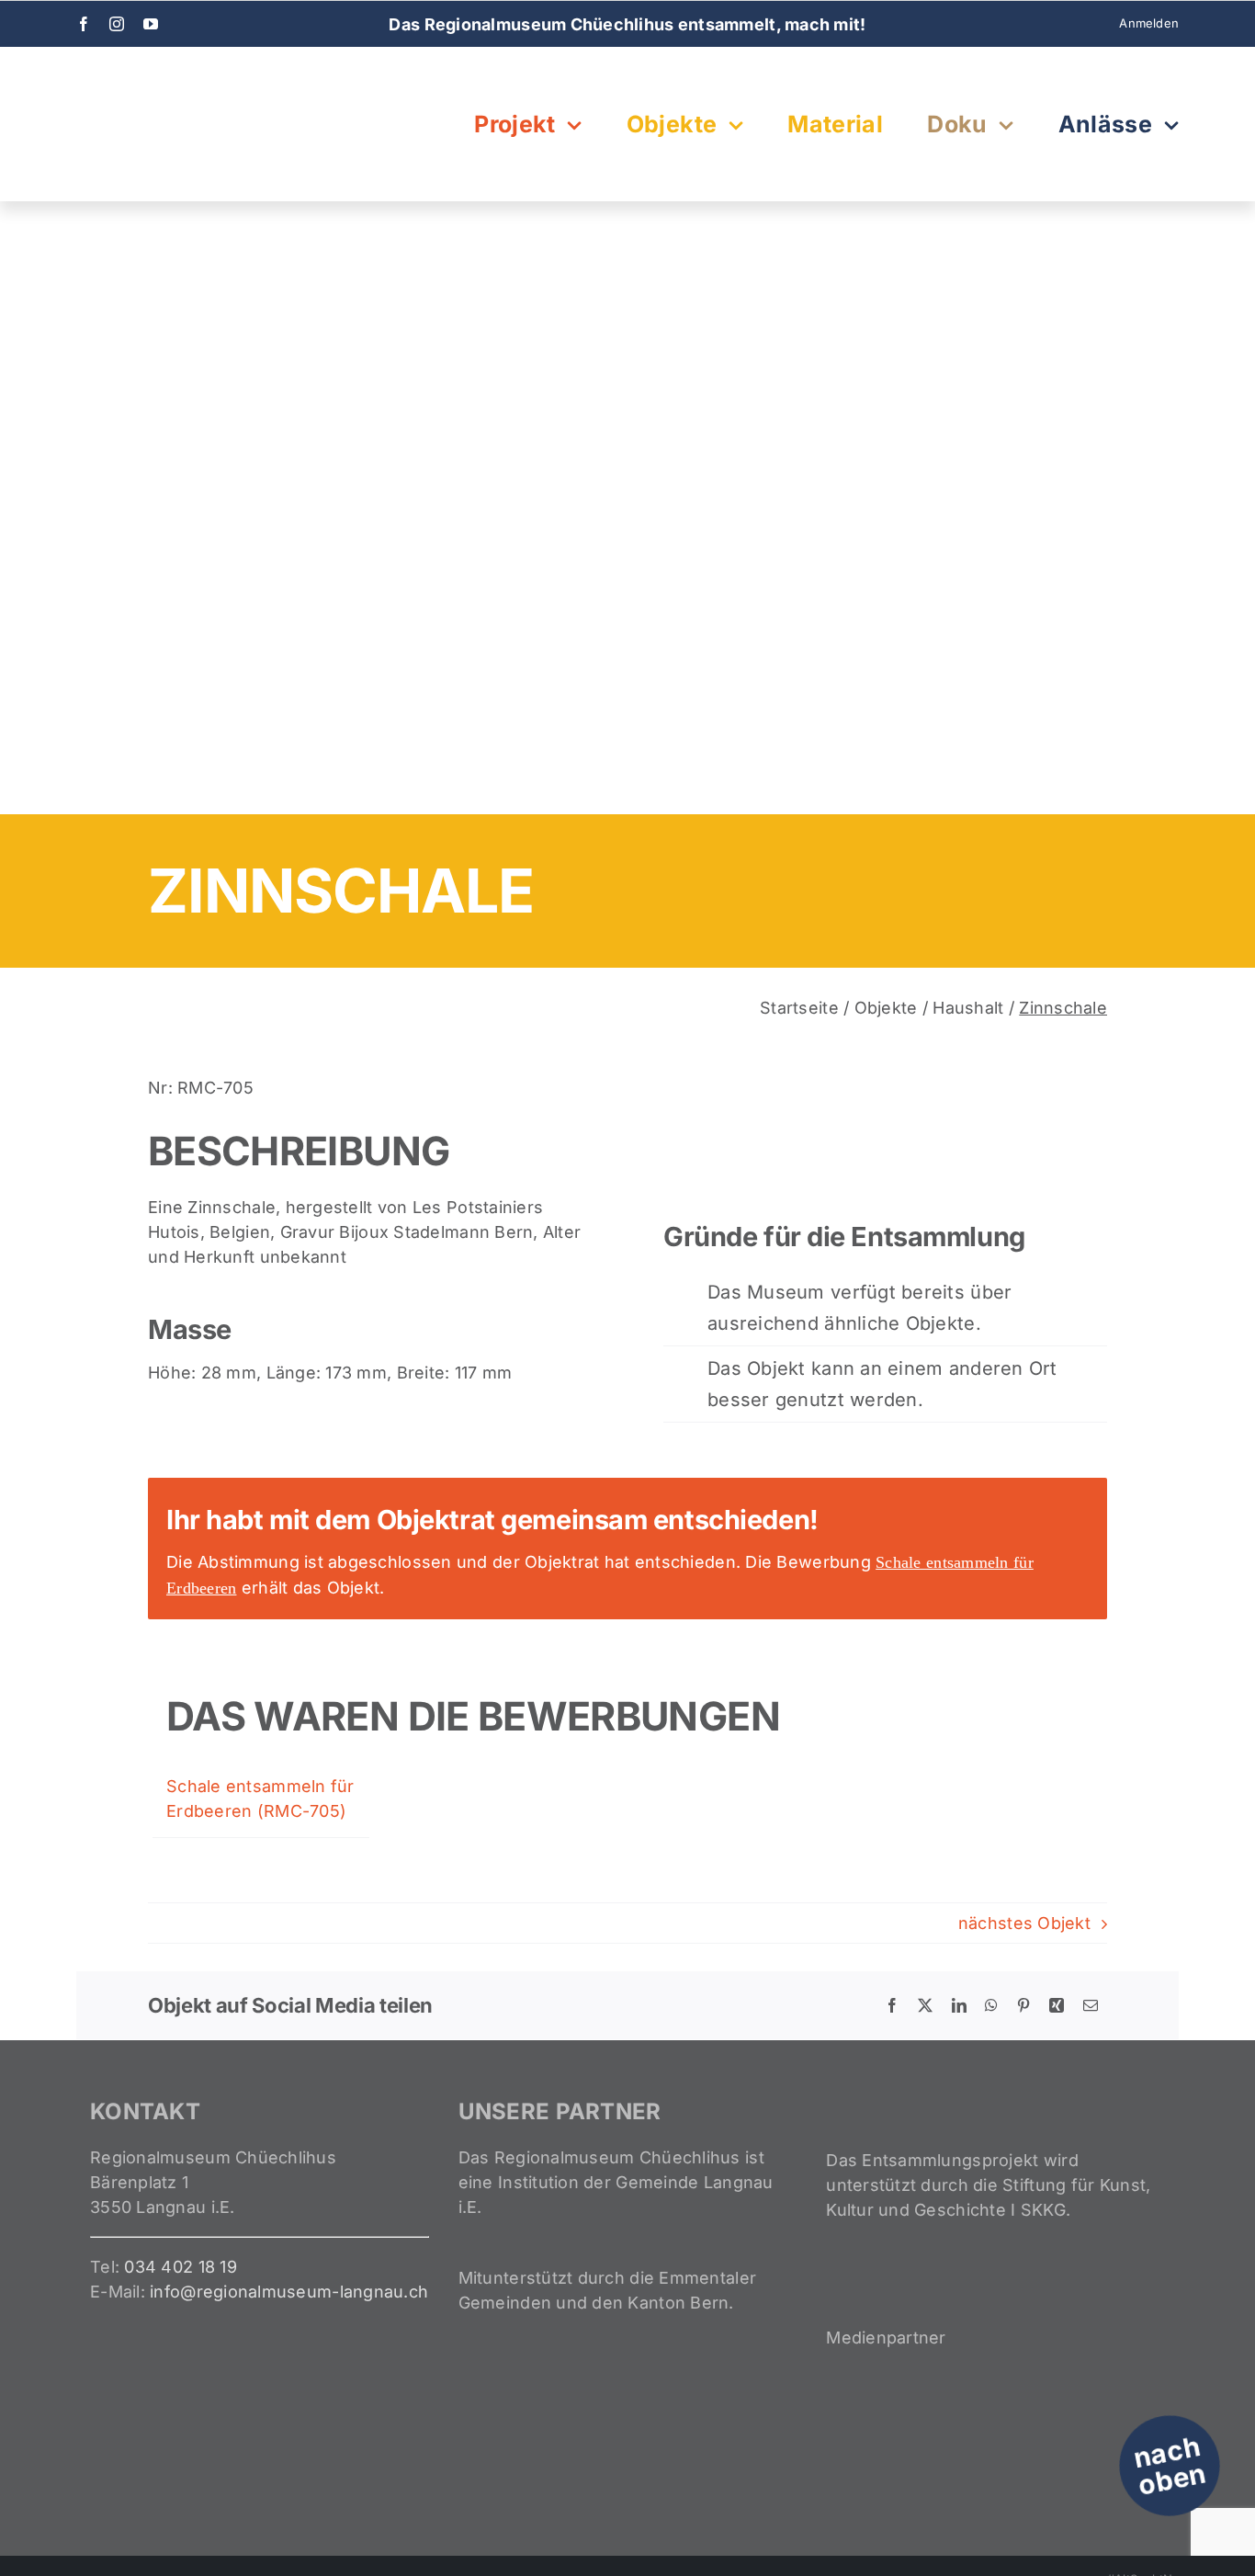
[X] (925, 2005)
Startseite (799, 1008)
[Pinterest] (1023, 2005)
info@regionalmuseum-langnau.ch (289, 2292)
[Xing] (1057, 2005)
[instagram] (117, 24)
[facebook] (84, 24)
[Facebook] (892, 2005)
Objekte (886, 1008)
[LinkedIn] (959, 2005)
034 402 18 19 (181, 2267)
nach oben (1170, 2466)
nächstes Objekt (1024, 1923)
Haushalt (968, 1008)
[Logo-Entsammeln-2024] (168, 75)
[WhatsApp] (991, 2005)
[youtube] (151, 24)
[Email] (1091, 2005)
